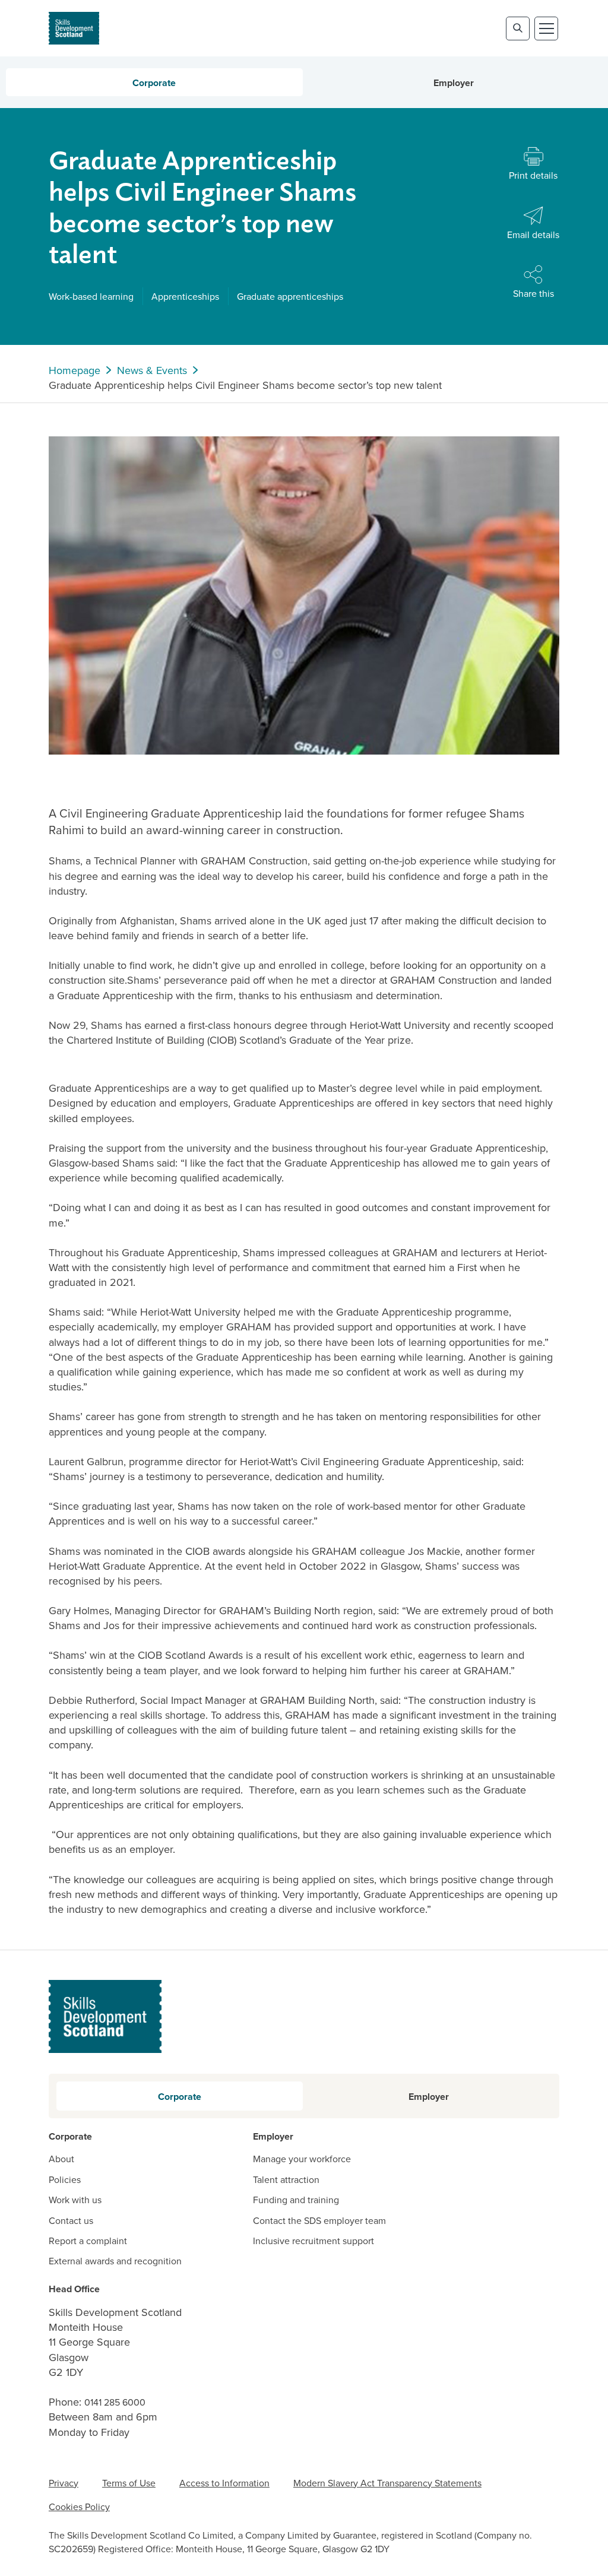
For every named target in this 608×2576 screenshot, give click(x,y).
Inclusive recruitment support (313, 2241)
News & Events (152, 370)
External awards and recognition (115, 2261)
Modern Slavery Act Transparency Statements (387, 2483)
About (61, 2159)
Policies (65, 2179)
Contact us (71, 2220)
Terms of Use (129, 2483)
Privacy (64, 2483)
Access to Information (224, 2483)
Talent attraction (286, 2179)
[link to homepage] (74, 28)
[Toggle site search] (518, 28)
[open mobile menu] (546, 28)
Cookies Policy (79, 2507)
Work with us (75, 2200)
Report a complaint (88, 2241)
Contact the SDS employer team (319, 2220)
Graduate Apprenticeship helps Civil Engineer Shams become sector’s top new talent (245, 385)
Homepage (75, 370)
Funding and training (296, 2200)
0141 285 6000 (115, 2402)
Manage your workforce (302, 2159)
